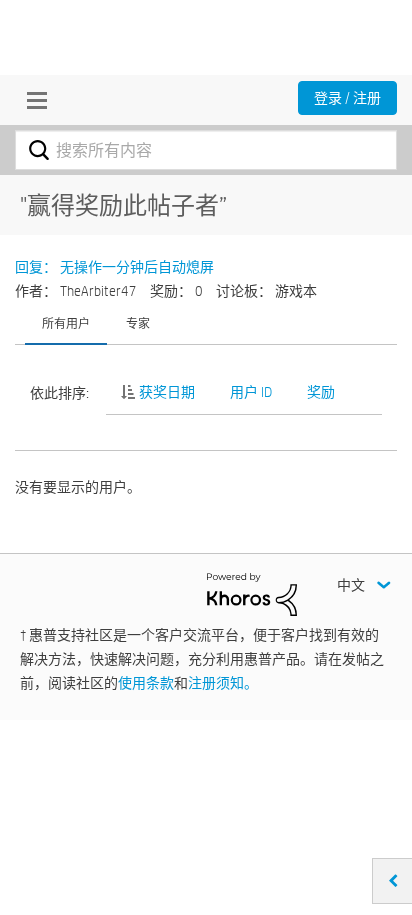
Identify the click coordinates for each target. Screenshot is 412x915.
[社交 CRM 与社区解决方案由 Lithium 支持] (252, 593)
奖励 (321, 392)
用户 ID (251, 392)
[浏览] (32, 100)
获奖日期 (167, 392)
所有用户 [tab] (66, 323)
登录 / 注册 (347, 98)
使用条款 (146, 683)
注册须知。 (223, 683)
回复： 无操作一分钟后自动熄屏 (114, 267)
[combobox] (206, 150)
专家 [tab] (138, 323)
